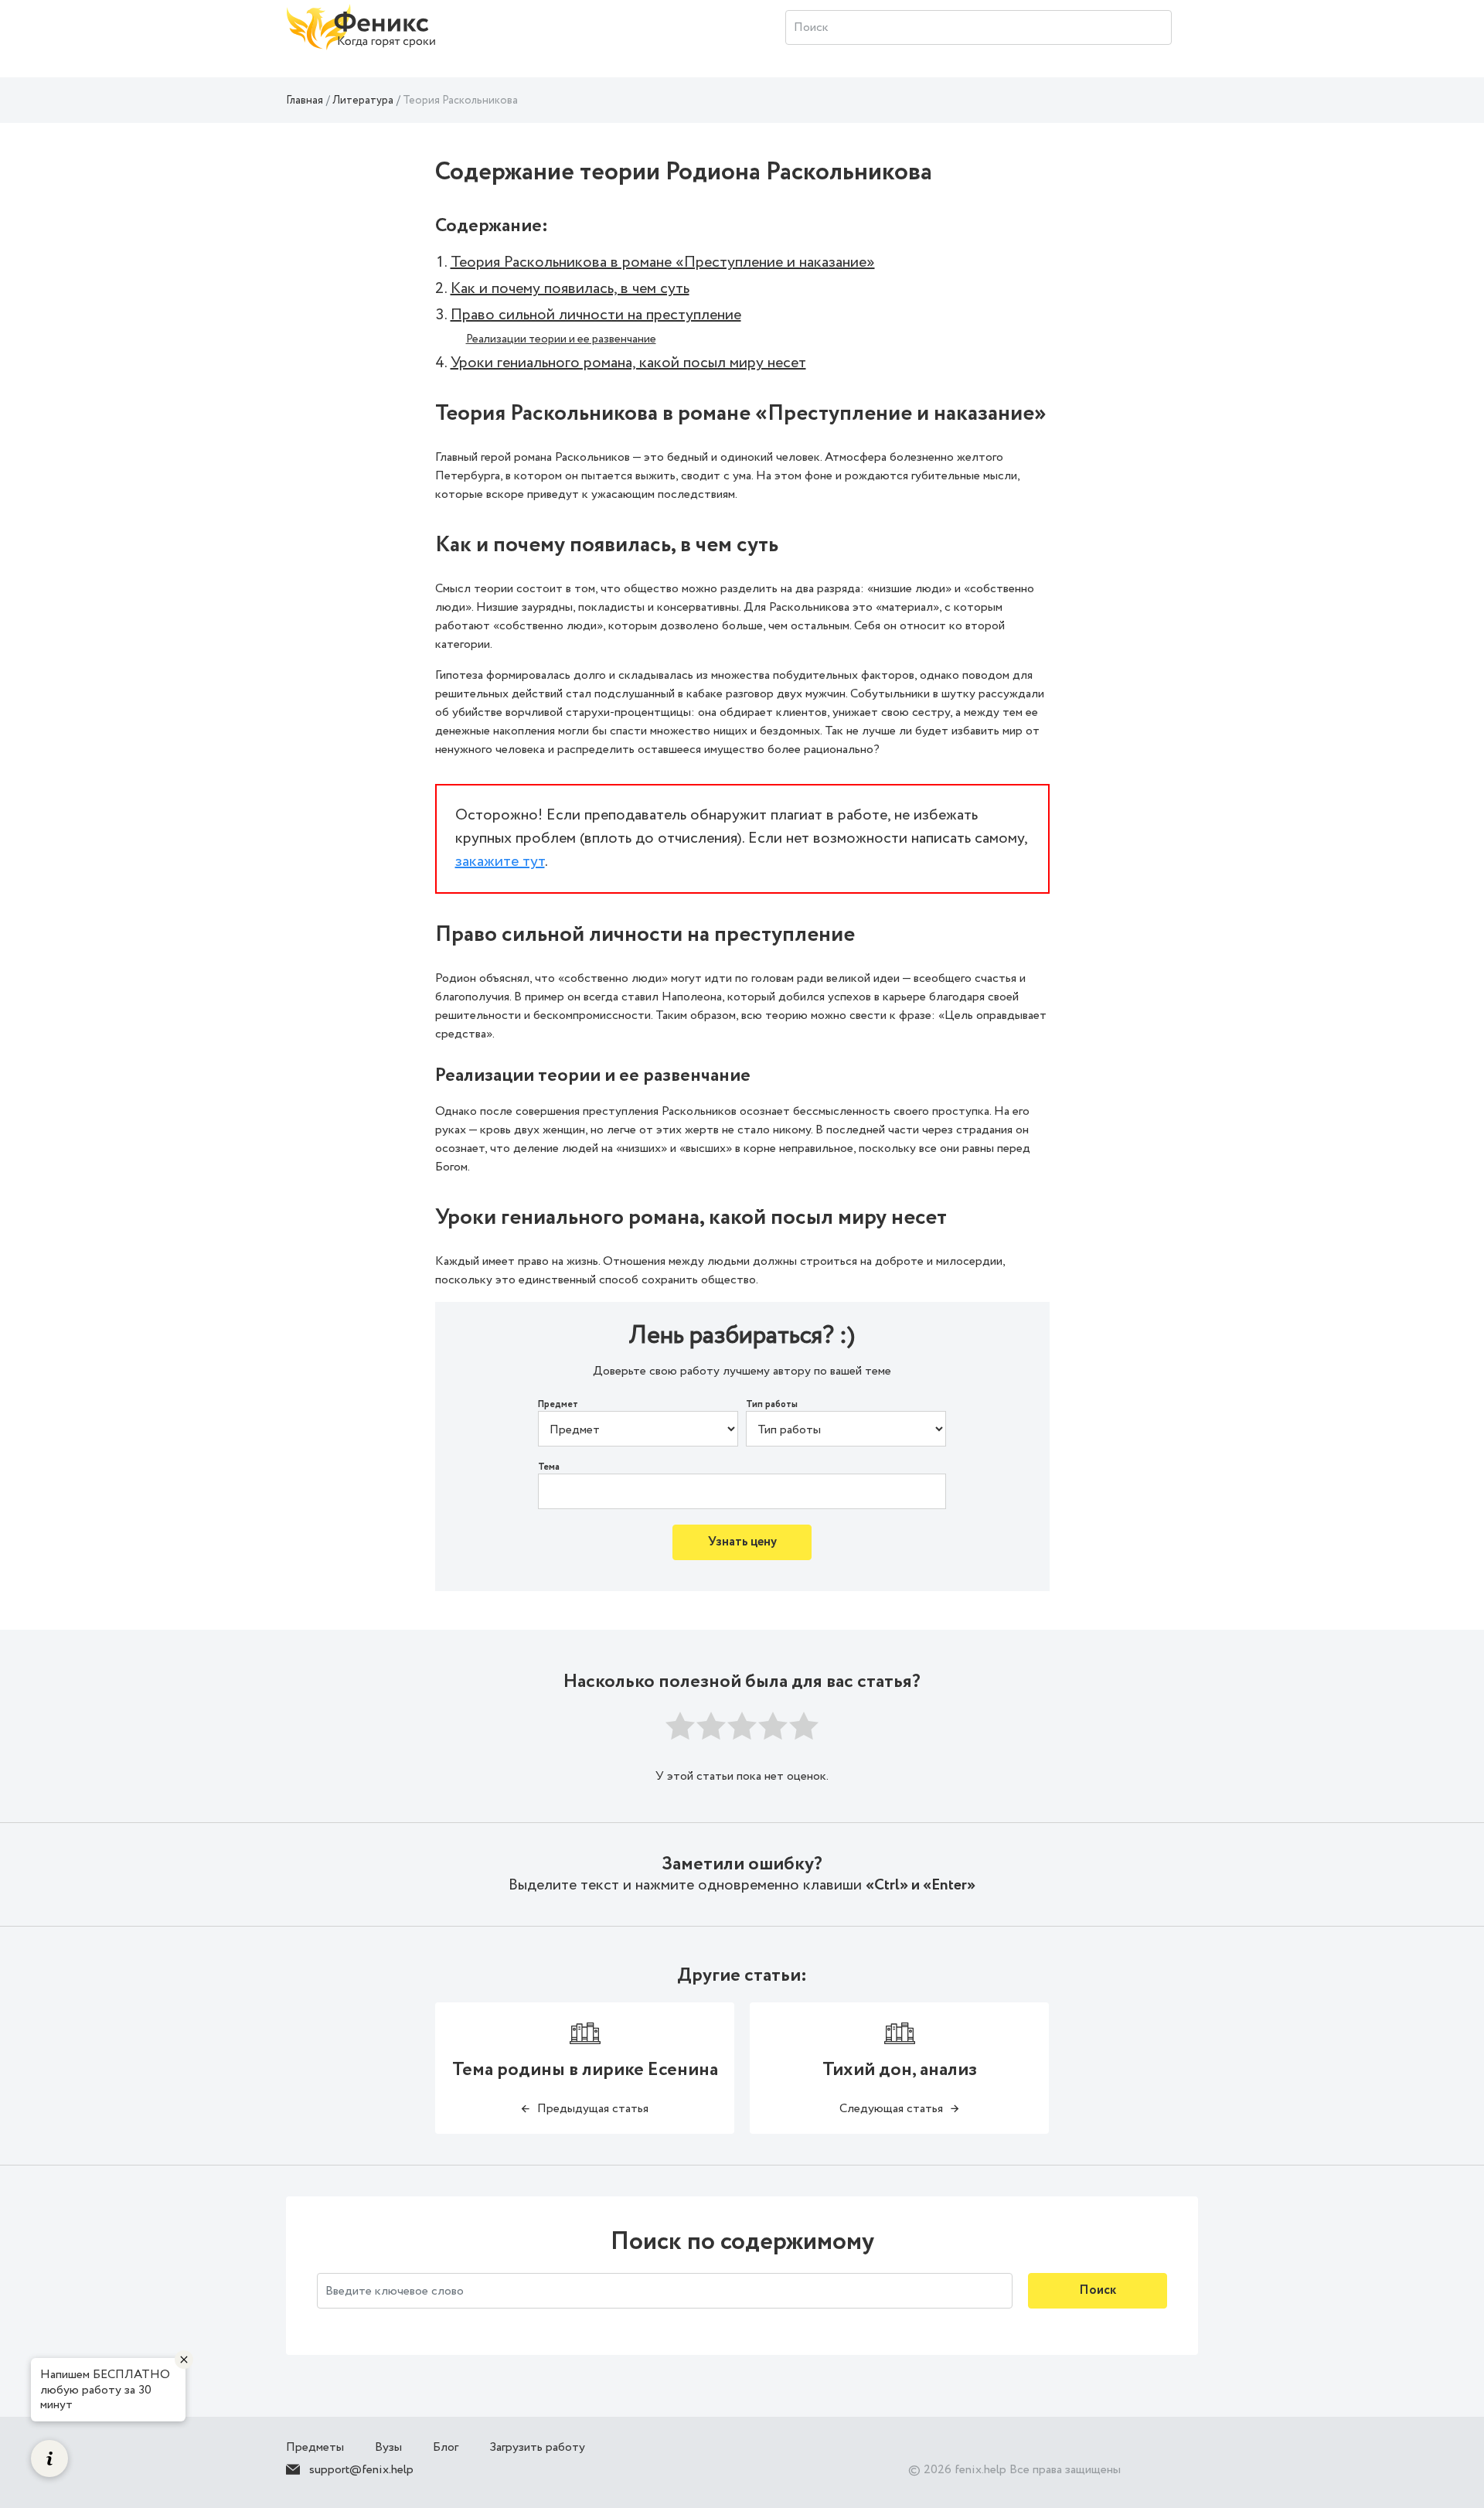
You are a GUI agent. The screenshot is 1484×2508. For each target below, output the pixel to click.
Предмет (558, 1405)
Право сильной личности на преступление (596, 315)
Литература (363, 101)
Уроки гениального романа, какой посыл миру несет (628, 363)
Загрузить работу (537, 2447)
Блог (446, 2447)
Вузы (388, 2447)
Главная (305, 101)
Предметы (315, 2447)
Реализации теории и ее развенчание (561, 339)
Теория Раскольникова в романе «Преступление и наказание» (663, 262)
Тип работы (772, 1405)
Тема (549, 1467)
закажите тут (500, 862)
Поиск (1098, 2290)
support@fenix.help (361, 2470)
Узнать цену (742, 1542)
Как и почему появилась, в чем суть (570, 289)
